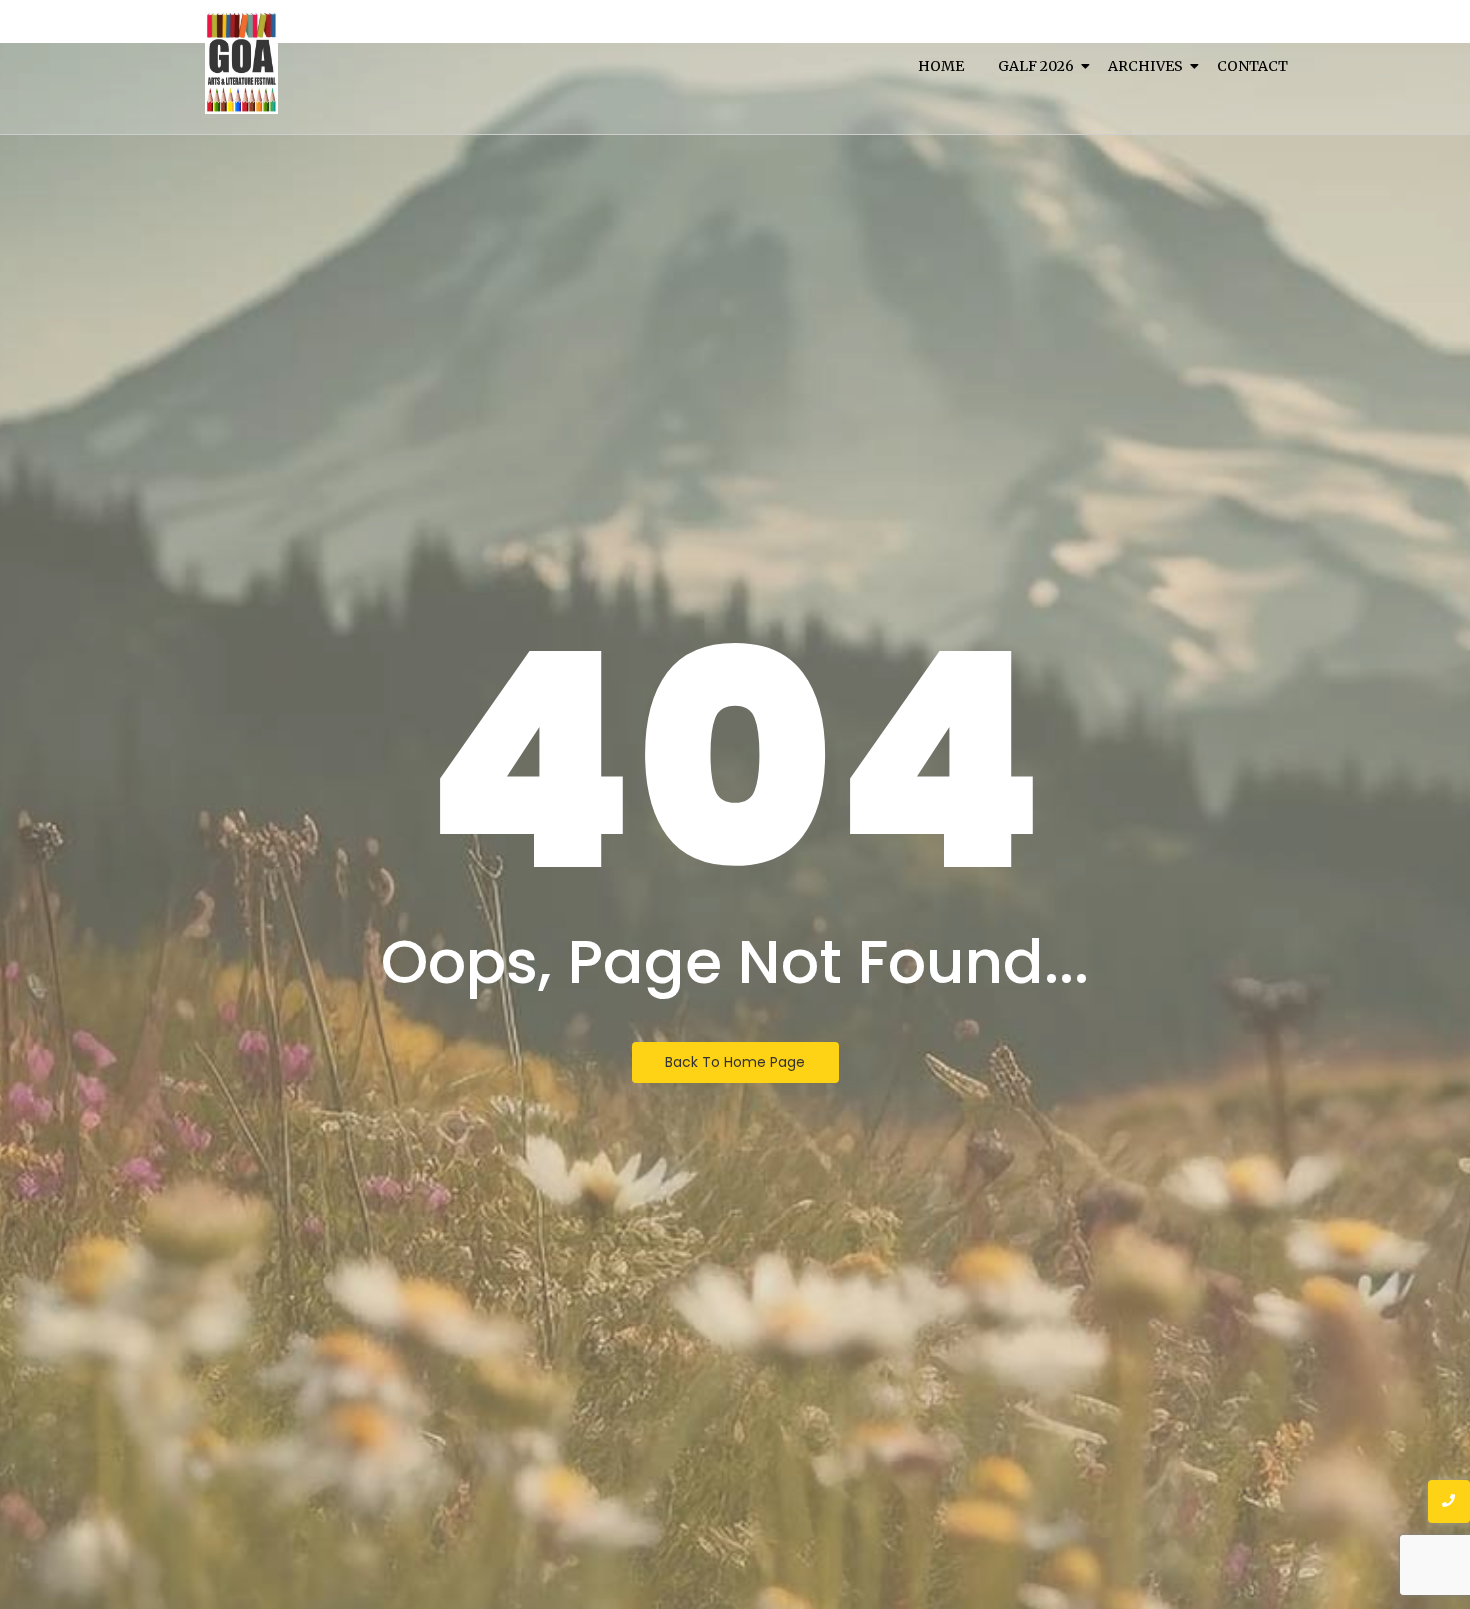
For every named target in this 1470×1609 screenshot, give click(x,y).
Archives (1145, 66)
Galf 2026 (1036, 66)
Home (941, 66)
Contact (1252, 66)
